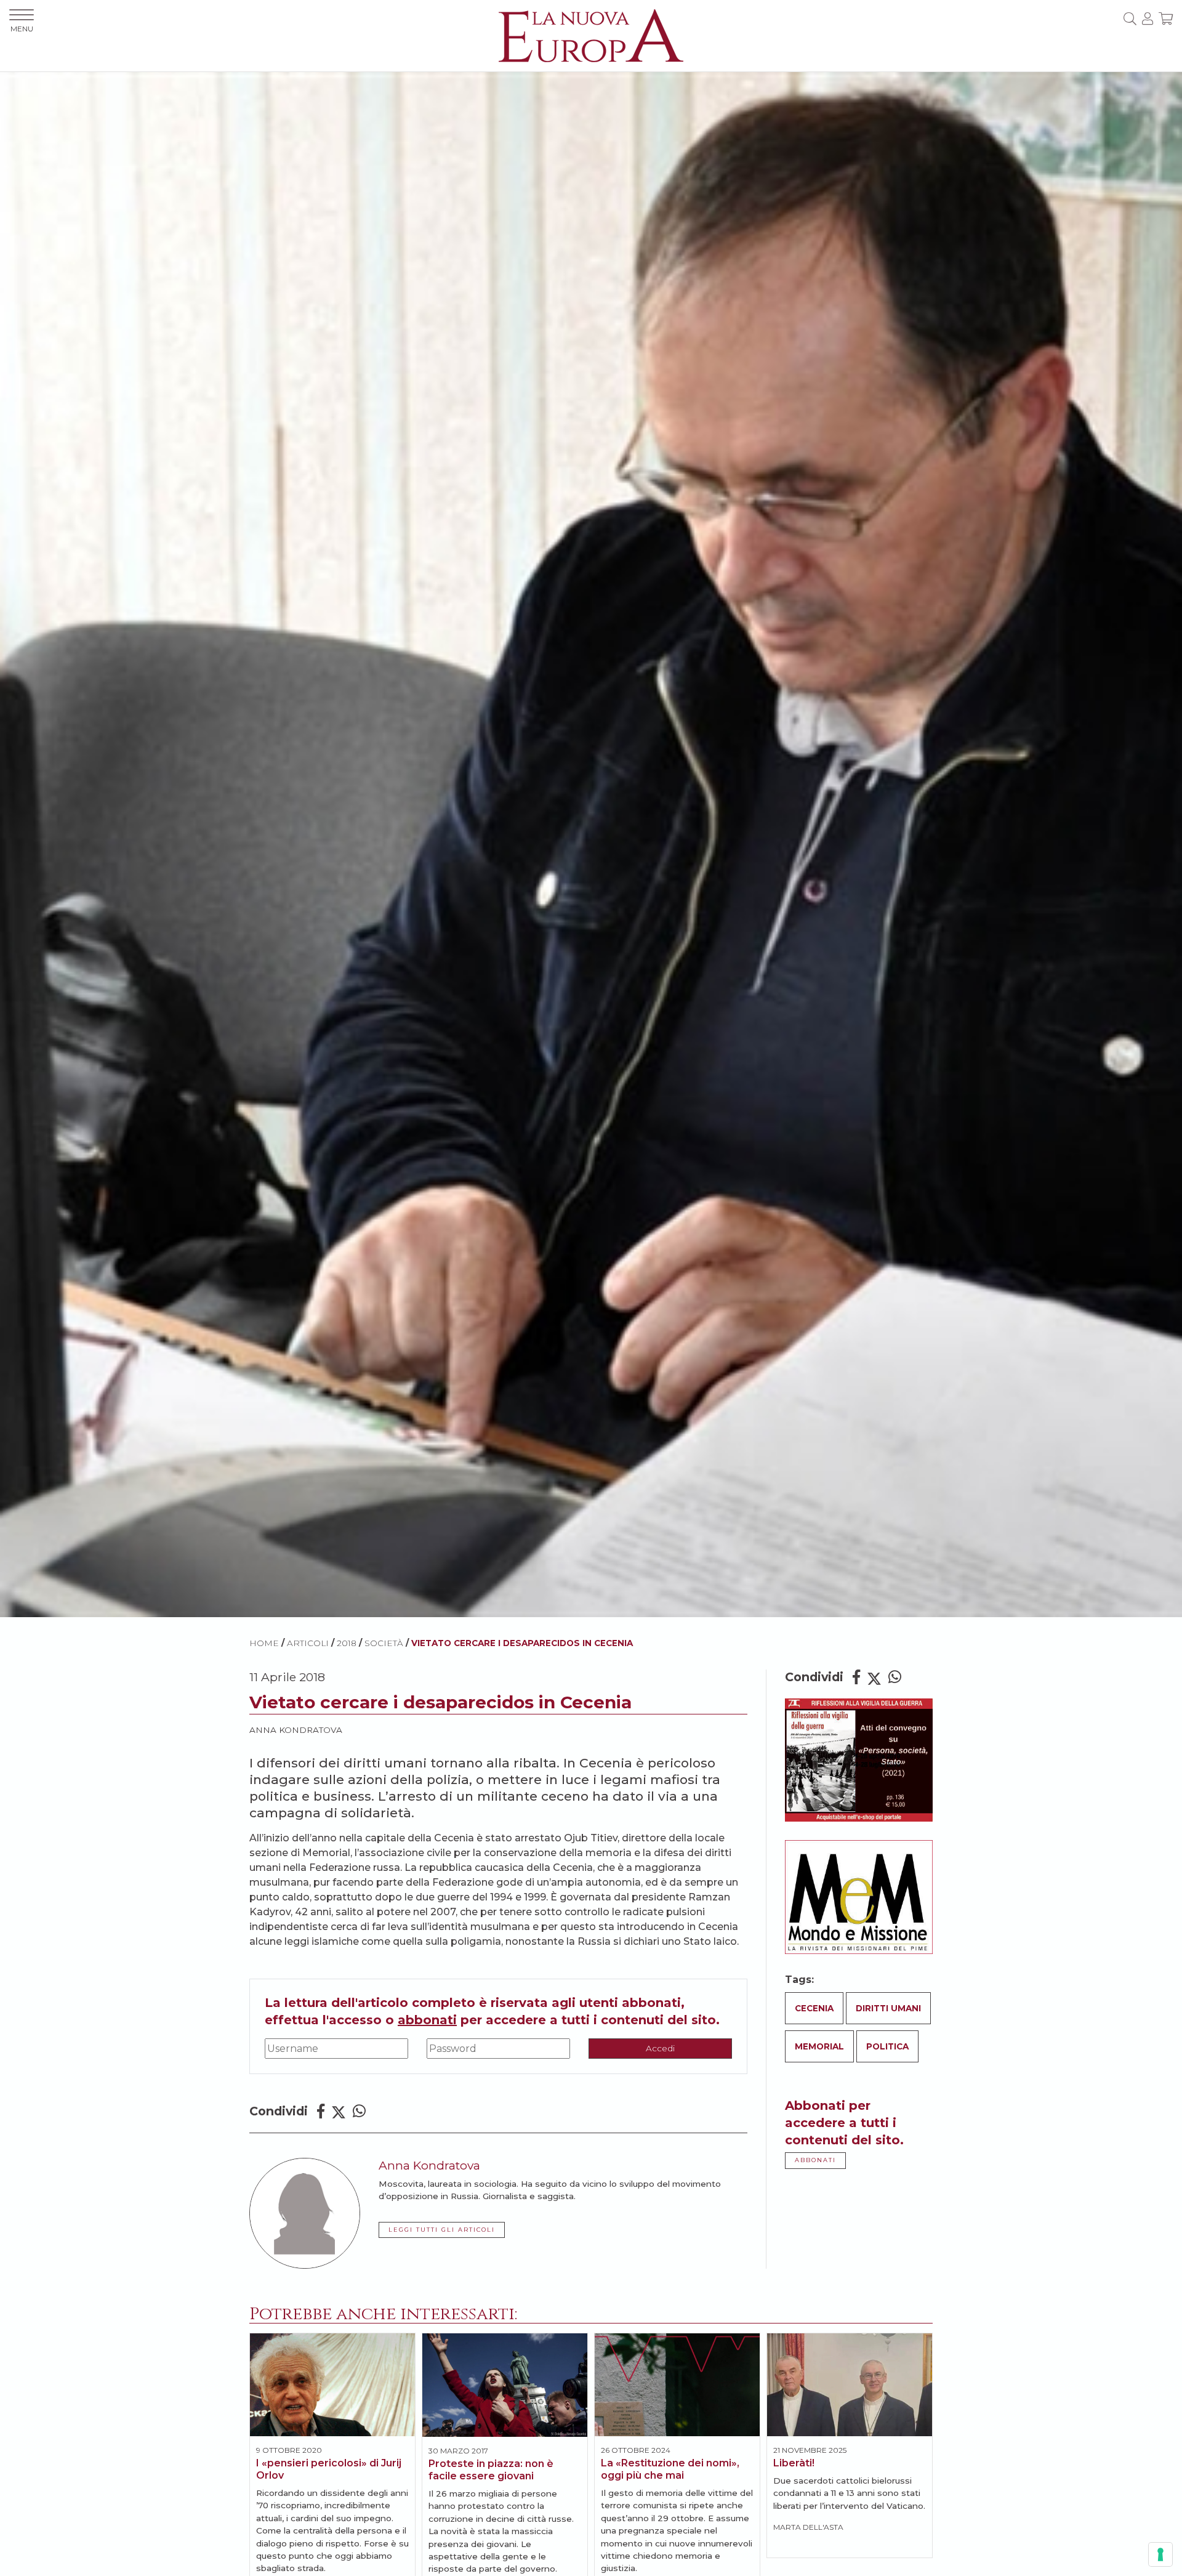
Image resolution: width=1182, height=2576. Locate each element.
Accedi (660, 2048)
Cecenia (814, 2008)
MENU (22, 29)
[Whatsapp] (359, 2111)
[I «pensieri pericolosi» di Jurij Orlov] (332, 2385)
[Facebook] (321, 2111)
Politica (887, 2046)
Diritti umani (888, 2008)
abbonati (427, 2020)
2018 (347, 1643)
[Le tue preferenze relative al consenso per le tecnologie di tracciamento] (1160, 2554)
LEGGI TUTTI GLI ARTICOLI (442, 2230)
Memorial (819, 2046)
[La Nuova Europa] (591, 35)
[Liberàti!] (850, 2385)
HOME (264, 1643)
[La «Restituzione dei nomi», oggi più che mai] (677, 2385)
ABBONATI (815, 2160)
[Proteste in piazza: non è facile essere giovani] (505, 2385)
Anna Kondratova (296, 1730)
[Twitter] (339, 2111)
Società (384, 1643)
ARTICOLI (308, 1643)
